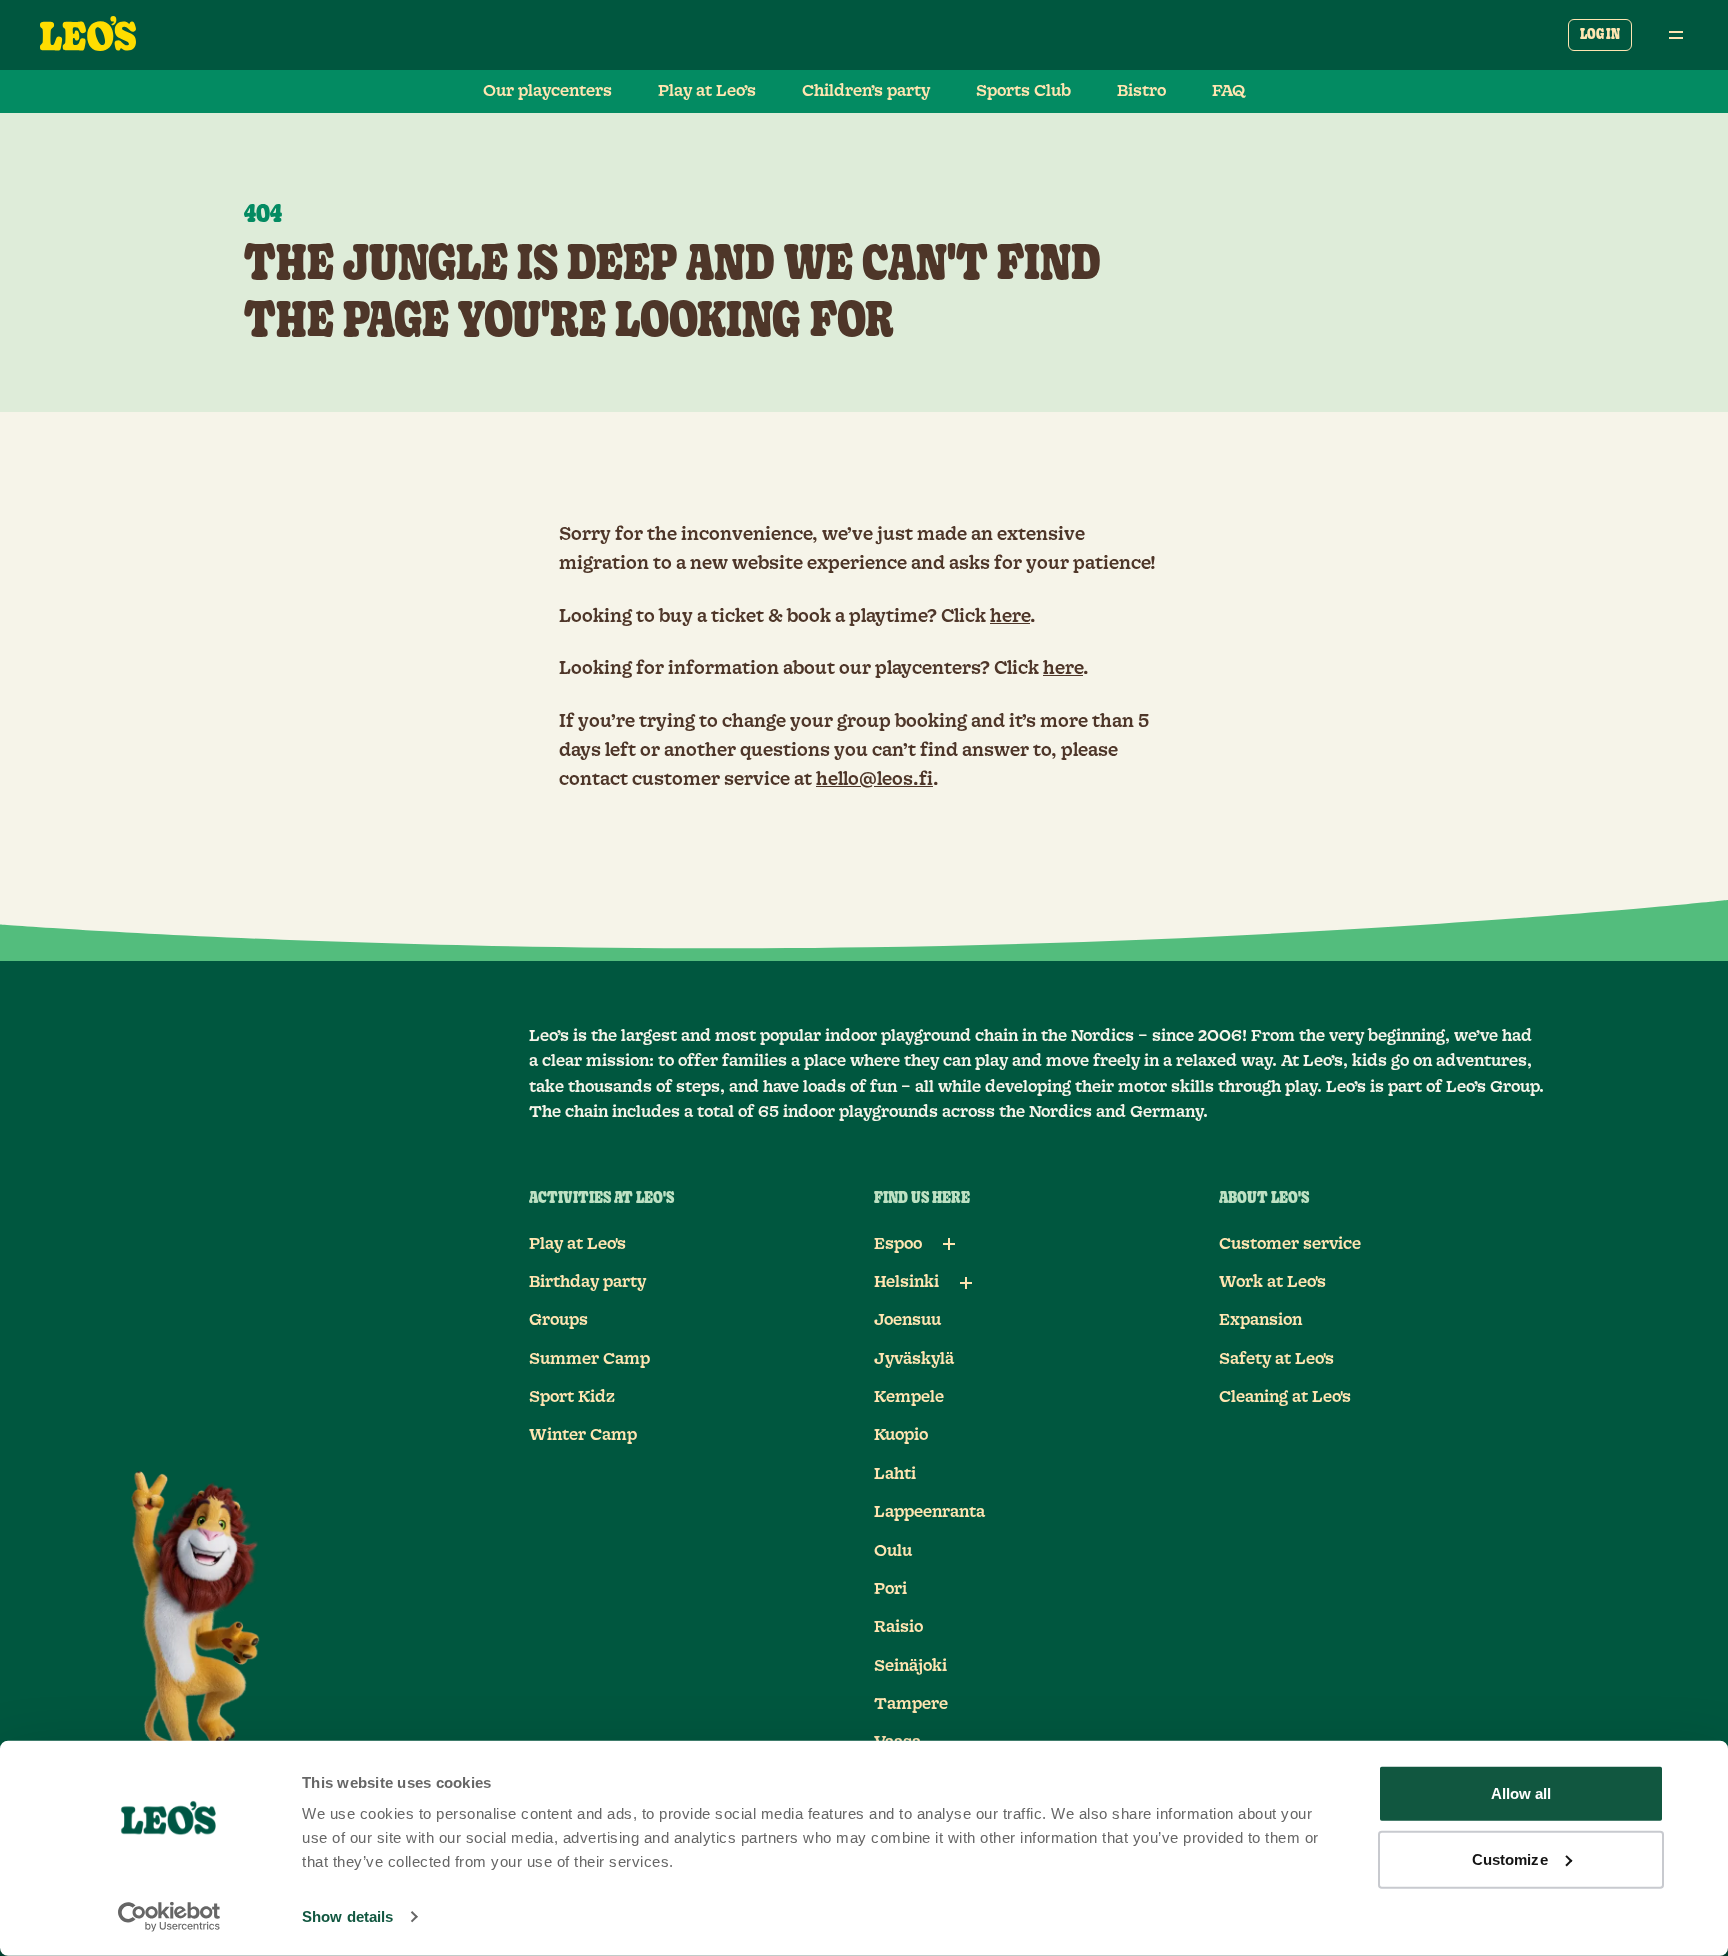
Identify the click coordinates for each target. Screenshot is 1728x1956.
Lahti (895, 1474)
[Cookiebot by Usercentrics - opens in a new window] (169, 1917)
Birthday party (587, 1282)
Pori (890, 1589)
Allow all (1521, 1793)
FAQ (1229, 91)
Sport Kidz (572, 1397)
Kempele (909, 1397)
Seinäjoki (910, 1666)
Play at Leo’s (707, 91)
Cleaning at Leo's (1285, 1397)
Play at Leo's (577, 1244)
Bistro (1141, 91)
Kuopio (901, 1435)
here (1010, 617)
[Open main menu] (1676, 35)
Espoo (898, 1244)
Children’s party (866, 91)
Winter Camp (583, 1435)
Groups (558, 1320)
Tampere (911, 1704)
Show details (347, 1916)
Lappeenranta (929, 1512)
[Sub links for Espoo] (949, 1244)
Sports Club (1023, 91)
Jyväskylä (914, 1359)
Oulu (893, 1551)
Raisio (898, 1627)
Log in (1600, 35)
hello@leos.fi (874, 780)
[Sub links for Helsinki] (966, 1283)
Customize (1510, 1858)
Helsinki (906, 1282)
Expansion (1260, 1320)
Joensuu (907, 1320)
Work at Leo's (1272, 1282)
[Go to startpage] (88, 35)
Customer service (1290, 1244)
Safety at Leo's (1276, 1359)
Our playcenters (547, 91)
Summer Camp (589, 1359)
